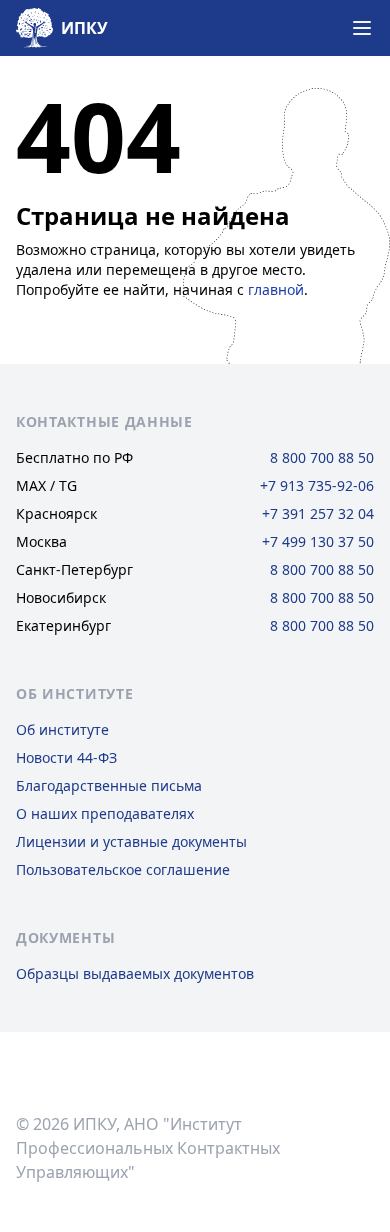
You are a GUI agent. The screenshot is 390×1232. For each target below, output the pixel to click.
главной (276, 289)
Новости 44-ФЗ (66, 757)
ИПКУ (84, 28)
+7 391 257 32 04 (318, 513)
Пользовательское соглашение (123, 869)
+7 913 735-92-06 (317, 485)
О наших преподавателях (105, 813)
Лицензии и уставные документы (131, 841)
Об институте (62, 729)
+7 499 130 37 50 (318, 541)
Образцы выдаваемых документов (135, 973)
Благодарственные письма (109, 785)
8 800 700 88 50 (322, 457)
